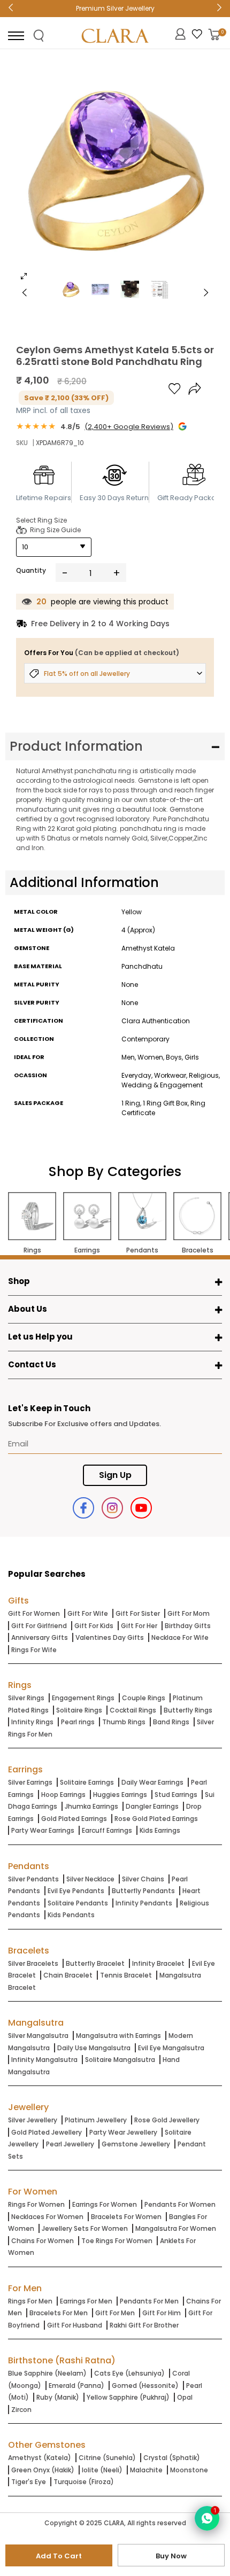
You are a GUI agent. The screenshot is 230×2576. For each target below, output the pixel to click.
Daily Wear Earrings (152, 1782)
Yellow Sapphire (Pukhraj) (128, 2397)
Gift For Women (34, 1613)
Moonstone (189, 2470)
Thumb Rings (124, 1722)
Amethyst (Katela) (40, 2458)
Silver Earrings (30, 1782)
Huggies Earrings (120, 1795)
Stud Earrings (176, 1795)
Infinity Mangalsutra (44, 2060)
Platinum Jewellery (96, 2120)
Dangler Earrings (152, 1806)
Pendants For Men (149, 2301)
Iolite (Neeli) (102, 2470)
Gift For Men (115, 2313)
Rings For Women (36, 2204)
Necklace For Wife (180, 1637)
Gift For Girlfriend (39, 1626)
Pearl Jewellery (70, 2144)
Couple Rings (144, 1698)
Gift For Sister (138, 1613)
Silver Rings (26, 1698)
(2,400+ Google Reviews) (129, 427)
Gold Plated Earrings (74, 1819)
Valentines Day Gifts (110, 1637)
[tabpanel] (115, 173)
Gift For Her (139, 1626)
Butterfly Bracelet (95, 1963)
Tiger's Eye (29, 2482)
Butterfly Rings (188, 1710)
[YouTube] (141, 1508)
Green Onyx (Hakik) (43, 2470)
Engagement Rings (83, 1698)
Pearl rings (78, 1722)
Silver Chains (143, 1879)
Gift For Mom (189, 1613)
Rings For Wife (34, 1650)
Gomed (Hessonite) (145, 2386)
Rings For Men (30, 2301)
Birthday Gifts (188, 1626)
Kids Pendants (71, 1915)
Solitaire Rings (79, 1710)
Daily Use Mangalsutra (94, 2048)
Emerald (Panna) (76, 2386)
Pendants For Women (180, 2204)
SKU (22, 443)
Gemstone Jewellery (136, 2144)
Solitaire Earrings (87, 1782)
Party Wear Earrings (43, 1830)
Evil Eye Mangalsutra (171, 2048)
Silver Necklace (90, 1879)
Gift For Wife (88, 1613)
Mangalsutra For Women (176, 2228)
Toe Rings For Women (117, 2241)
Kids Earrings (160, 1830)
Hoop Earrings (63, 1795)
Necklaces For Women (47, 2217)
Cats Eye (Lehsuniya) (129, 2373)
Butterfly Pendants (143, 1891)
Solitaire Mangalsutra (120, 2060)
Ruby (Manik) (58, 2397)
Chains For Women (43, 2241)
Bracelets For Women (126, 2217)
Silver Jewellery (33, 2120)
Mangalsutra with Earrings (118, 2036)
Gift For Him (162, 2313)
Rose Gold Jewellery (167, 2120)
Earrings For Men (86, 2301)
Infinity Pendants (144, 1903)
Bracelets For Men (59, 2313)
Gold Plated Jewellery (47, 2132)
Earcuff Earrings (107, 1830)
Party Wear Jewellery (123, 2132)
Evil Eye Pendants (76, 1891)
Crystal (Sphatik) (172, 2458)
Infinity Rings (32, 1722)
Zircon (21, 2410)
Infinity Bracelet (158, 1963)
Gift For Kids (94, 1626)
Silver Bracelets (33, 1963)
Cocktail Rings (133, 1710)
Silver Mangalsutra (38, 2036)
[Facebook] (83, 1508)
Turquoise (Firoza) (84, 2482)
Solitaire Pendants (78, 1903)
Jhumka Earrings (91, 1806)
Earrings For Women (105, 2204)
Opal (185, 2397)
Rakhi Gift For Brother (144, 2325)
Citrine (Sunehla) (107, 2458)
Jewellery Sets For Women (85, 2228)
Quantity (31, 570)
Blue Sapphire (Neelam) (47, 2373)
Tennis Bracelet (126, 1975)
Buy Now (171, 2556)
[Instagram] (112, 1508)
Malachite (146, 2470)
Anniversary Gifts (40, 1637)
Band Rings (171, 1722)
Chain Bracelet (68, 1975)
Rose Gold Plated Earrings (156, 1819)
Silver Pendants (33, 1879)
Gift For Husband (75, 2325)
